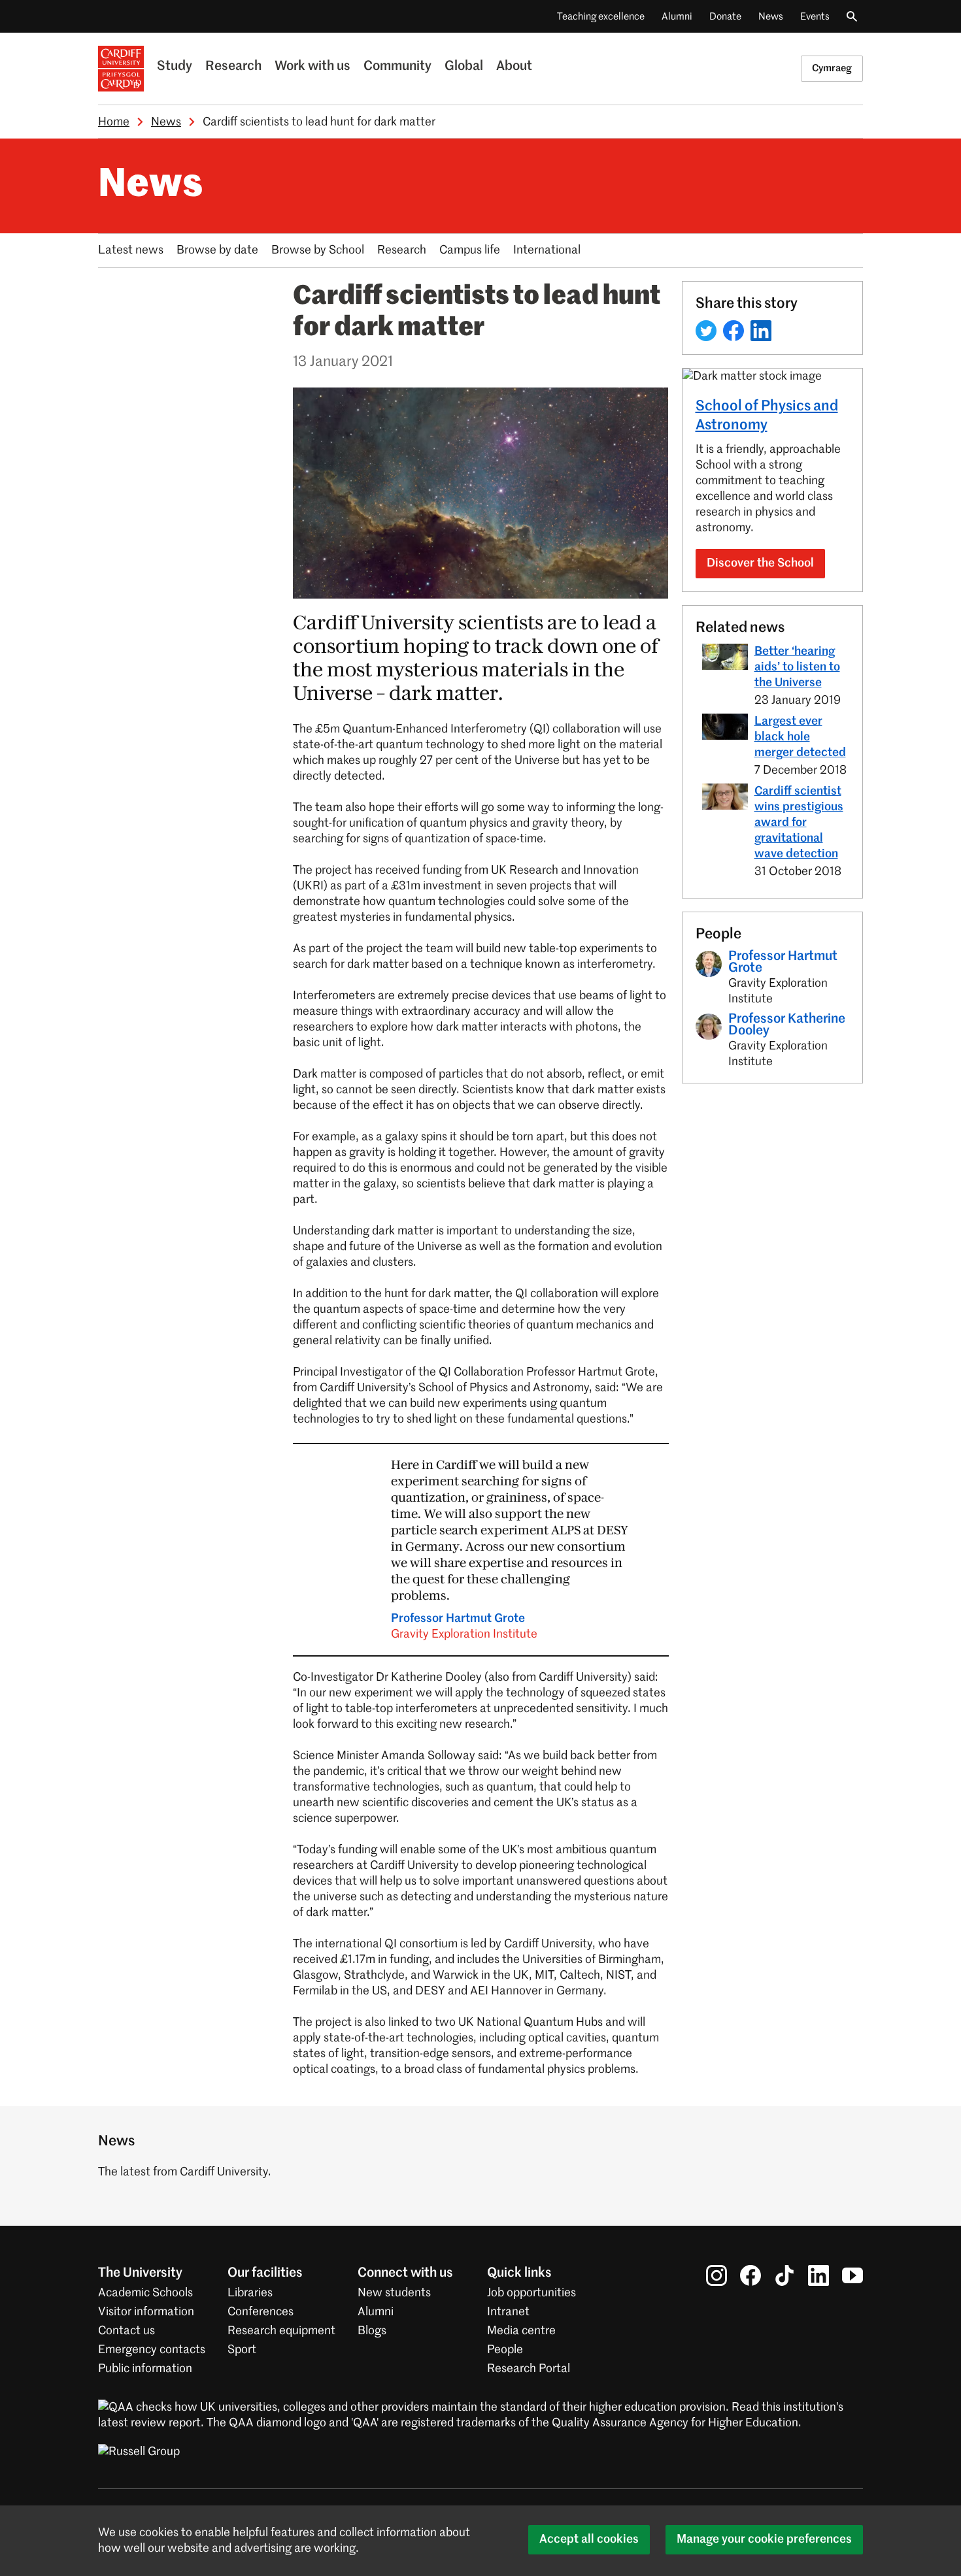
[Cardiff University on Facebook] (750, 2275)
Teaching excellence (601, 17)
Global (464, 67)
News (771, 17)
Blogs (372, 2331)
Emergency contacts (152, 2350)
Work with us (312, 67)
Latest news (131, 250)
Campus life (470, 250)
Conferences (261, 2312)
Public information (145, 2369)
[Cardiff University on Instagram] (717, 2275)
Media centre (521, 2331)
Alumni (677, 17)
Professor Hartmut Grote (464, 1627)
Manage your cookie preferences (764, 2539)
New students (394, 2293)
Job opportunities (531, 2293)
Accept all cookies (589, 2539)
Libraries (250, 2293)
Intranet (508, 2312)
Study (175, 67)
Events (815, 17)
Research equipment (281, 2331)
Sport (242, 2350)
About (514, 67)
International (547, 250)
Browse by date (217, 250)
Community (397, 67)
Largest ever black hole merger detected (800, 737)
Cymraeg (832, 68)
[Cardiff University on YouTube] (852, 2275)
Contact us (126, 2331)
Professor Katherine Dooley (787, 1025)
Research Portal (529, 2369)
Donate (725, 17)
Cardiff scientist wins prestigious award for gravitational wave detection (799, 823)
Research (233, 67)
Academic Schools (145, 2293)
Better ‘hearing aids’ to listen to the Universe (797, 667)
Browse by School (318, 250)
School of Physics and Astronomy (767, 416)
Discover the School (760, 563)
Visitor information (146, 2312)
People (505, 2350)
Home (114, 122)
